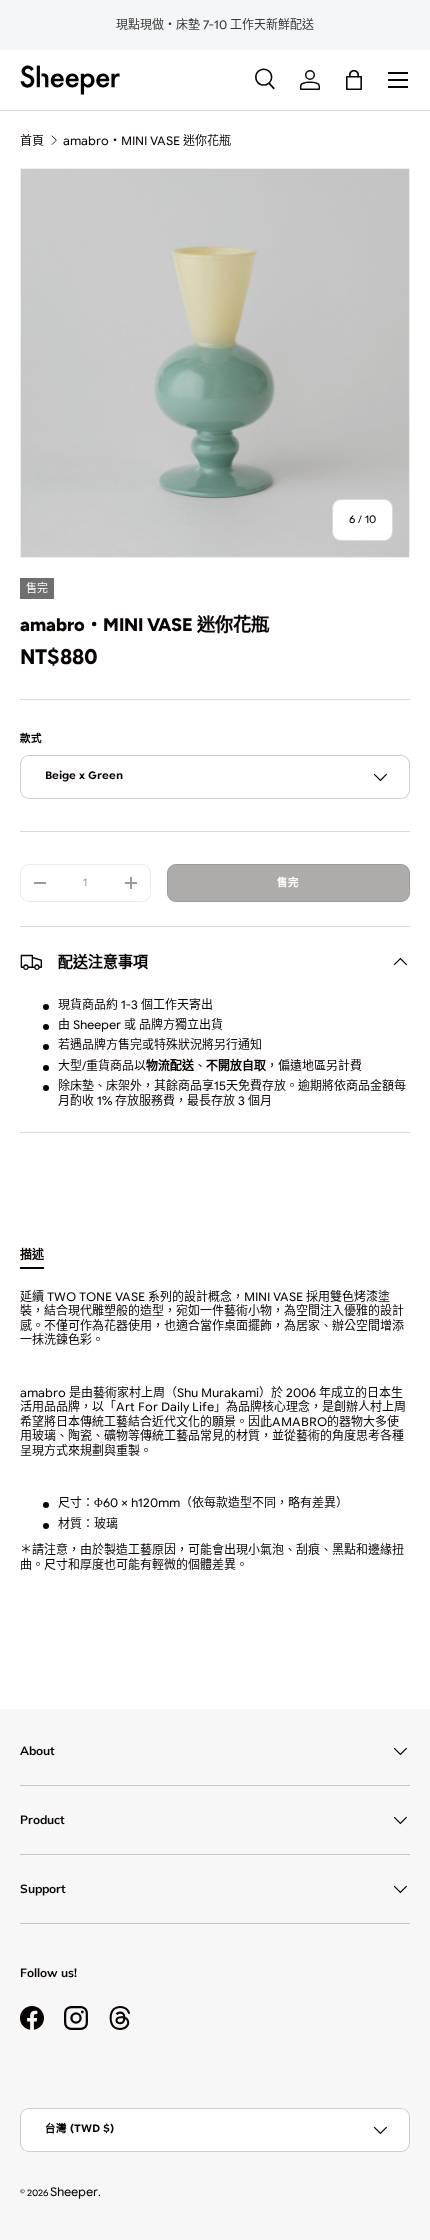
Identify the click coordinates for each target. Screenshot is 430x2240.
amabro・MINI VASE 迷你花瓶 (147, 140)
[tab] (32, 1253)
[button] (354, 80)
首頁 (32, 140)
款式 (31, 738)
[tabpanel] (215, 1450)
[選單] (398, 80)
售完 (288, 882)
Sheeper (74, 2191)
